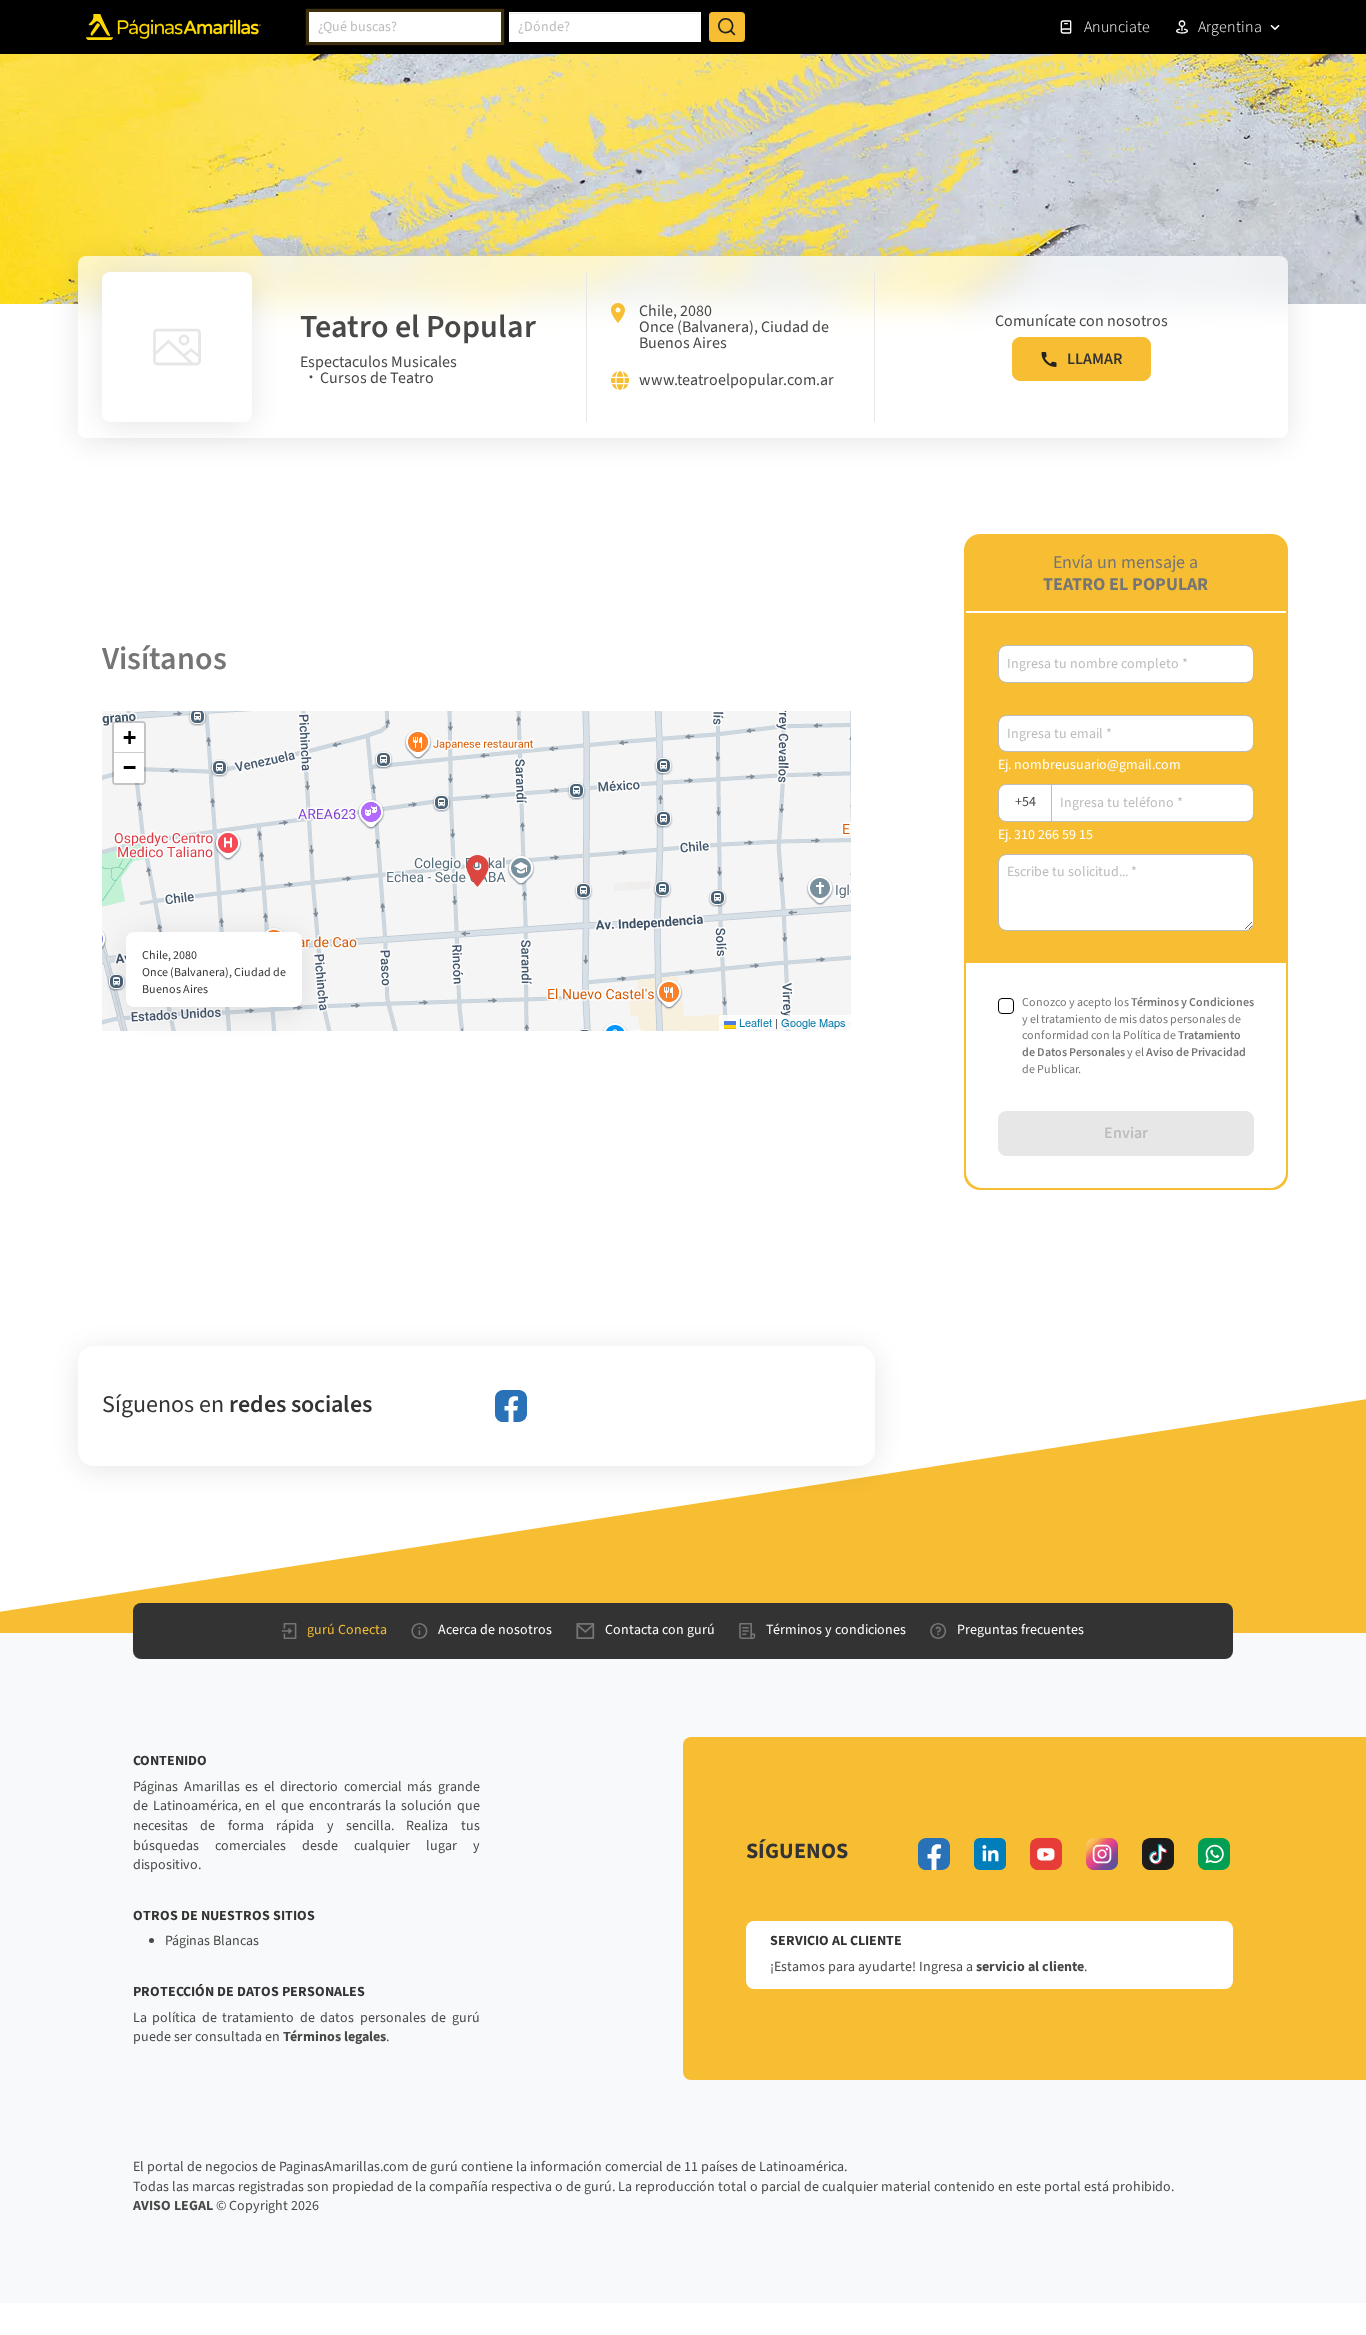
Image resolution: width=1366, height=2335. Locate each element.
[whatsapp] (1214, 1854)
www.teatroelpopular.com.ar (736, 381)
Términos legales (334, 2037)
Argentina (1230, 27)
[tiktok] (1158, 1854)
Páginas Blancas (212, 1941)
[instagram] (1102, 1854)
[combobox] (405, 27)
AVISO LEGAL (173, 2206)
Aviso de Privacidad (1196, 1052)
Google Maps (813, 1022)
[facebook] (511, 1406)
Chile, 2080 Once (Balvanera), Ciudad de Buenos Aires (734, 327)
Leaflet (754, 1022)
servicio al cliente (1030, 1967)
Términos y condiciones (836, 1630)
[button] (477, 871)
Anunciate (1117, 27)
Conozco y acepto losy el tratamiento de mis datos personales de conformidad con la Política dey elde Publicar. (1138, 1036)
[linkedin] (990, 1854)
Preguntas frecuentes (1020, 1630)
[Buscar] (727, 27)
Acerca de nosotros (495, 1630)
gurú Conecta (347, 1630)
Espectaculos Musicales (378, 362)
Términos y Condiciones (1192, 1002)
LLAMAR (1094, 359)
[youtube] (1046, 1854)
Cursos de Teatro (377, 378)
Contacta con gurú (660, 1630)
